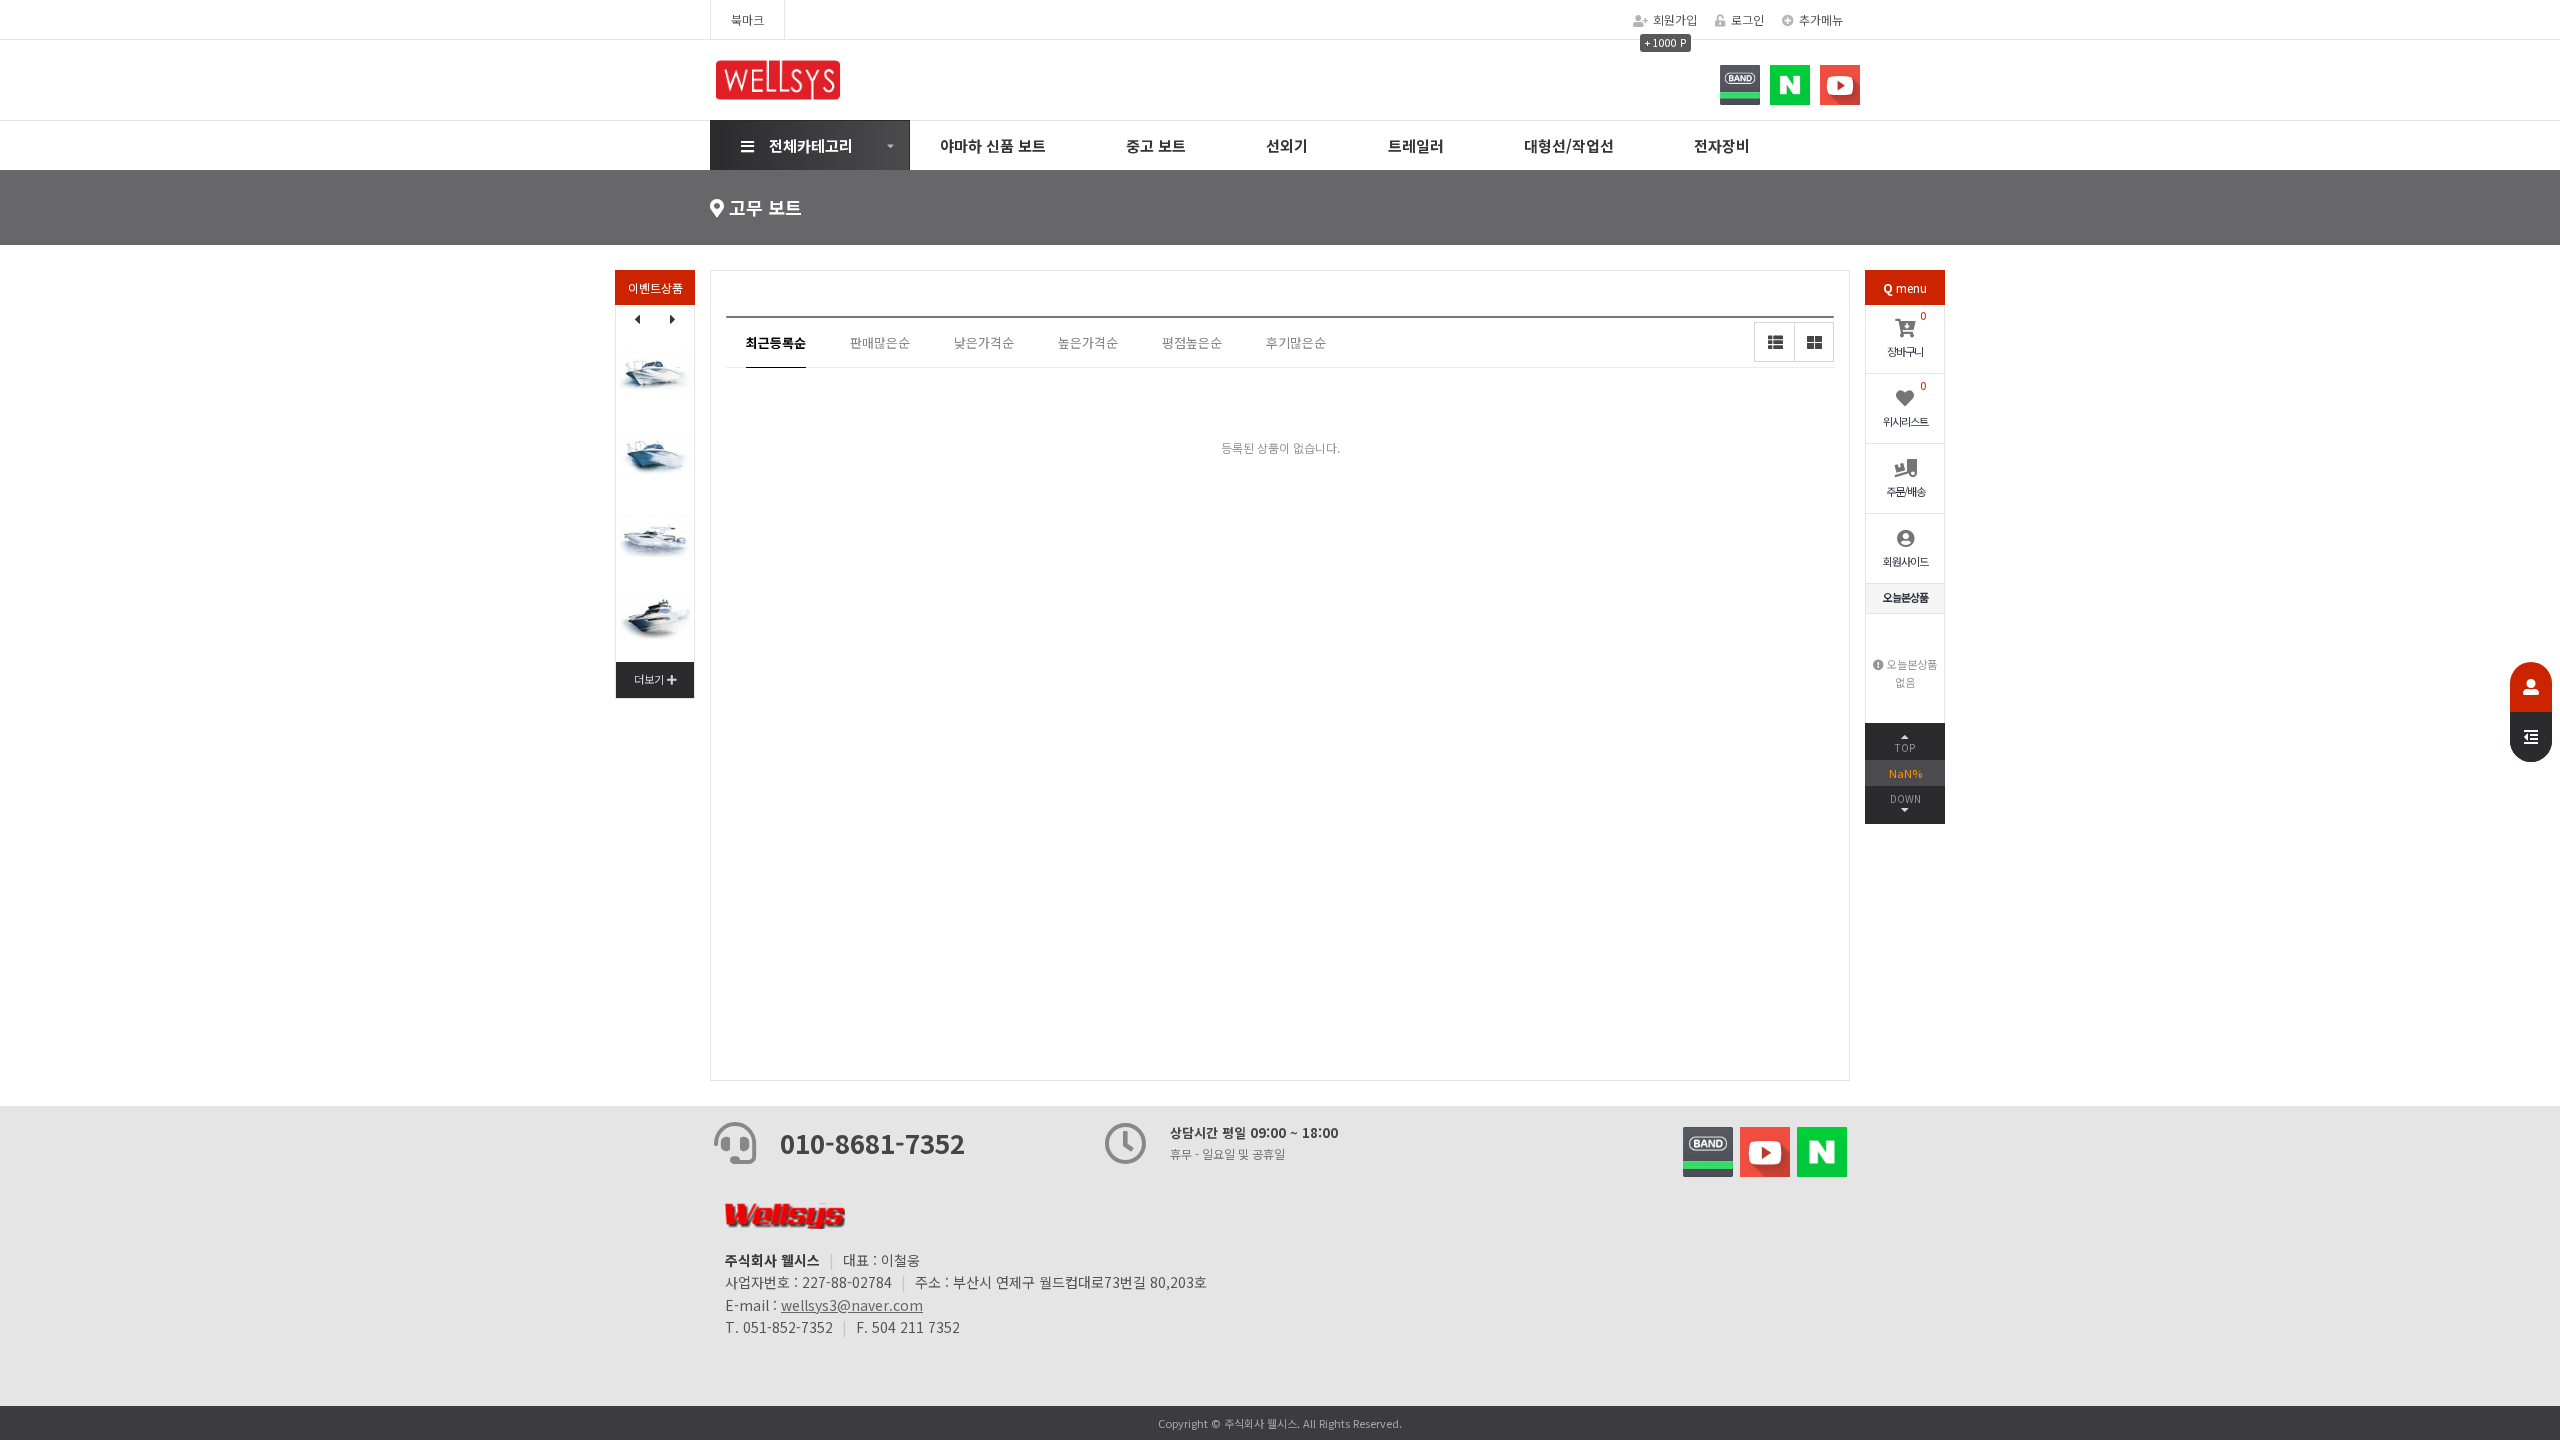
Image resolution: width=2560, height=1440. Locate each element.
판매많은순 (880, 342)
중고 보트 (1156, 145)
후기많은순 (1296, 342)
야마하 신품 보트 (993, 145)
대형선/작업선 (1569, 145)
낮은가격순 (984, 342)
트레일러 (1416, 145)
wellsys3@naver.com (852, 1305)
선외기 (1287, 145)
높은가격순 (1088, 342)
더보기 (650, 679)
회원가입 (1675, 19)
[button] (673, 319)
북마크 (747, 19)
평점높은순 (1192, 342)
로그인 (1747, 19)
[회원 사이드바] (2531, 712)
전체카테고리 (811, 145)
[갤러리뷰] (1814, 342)
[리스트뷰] (1774, 342)
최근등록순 (776, 342)
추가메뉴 (1821, 19)
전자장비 (1722, 145)
